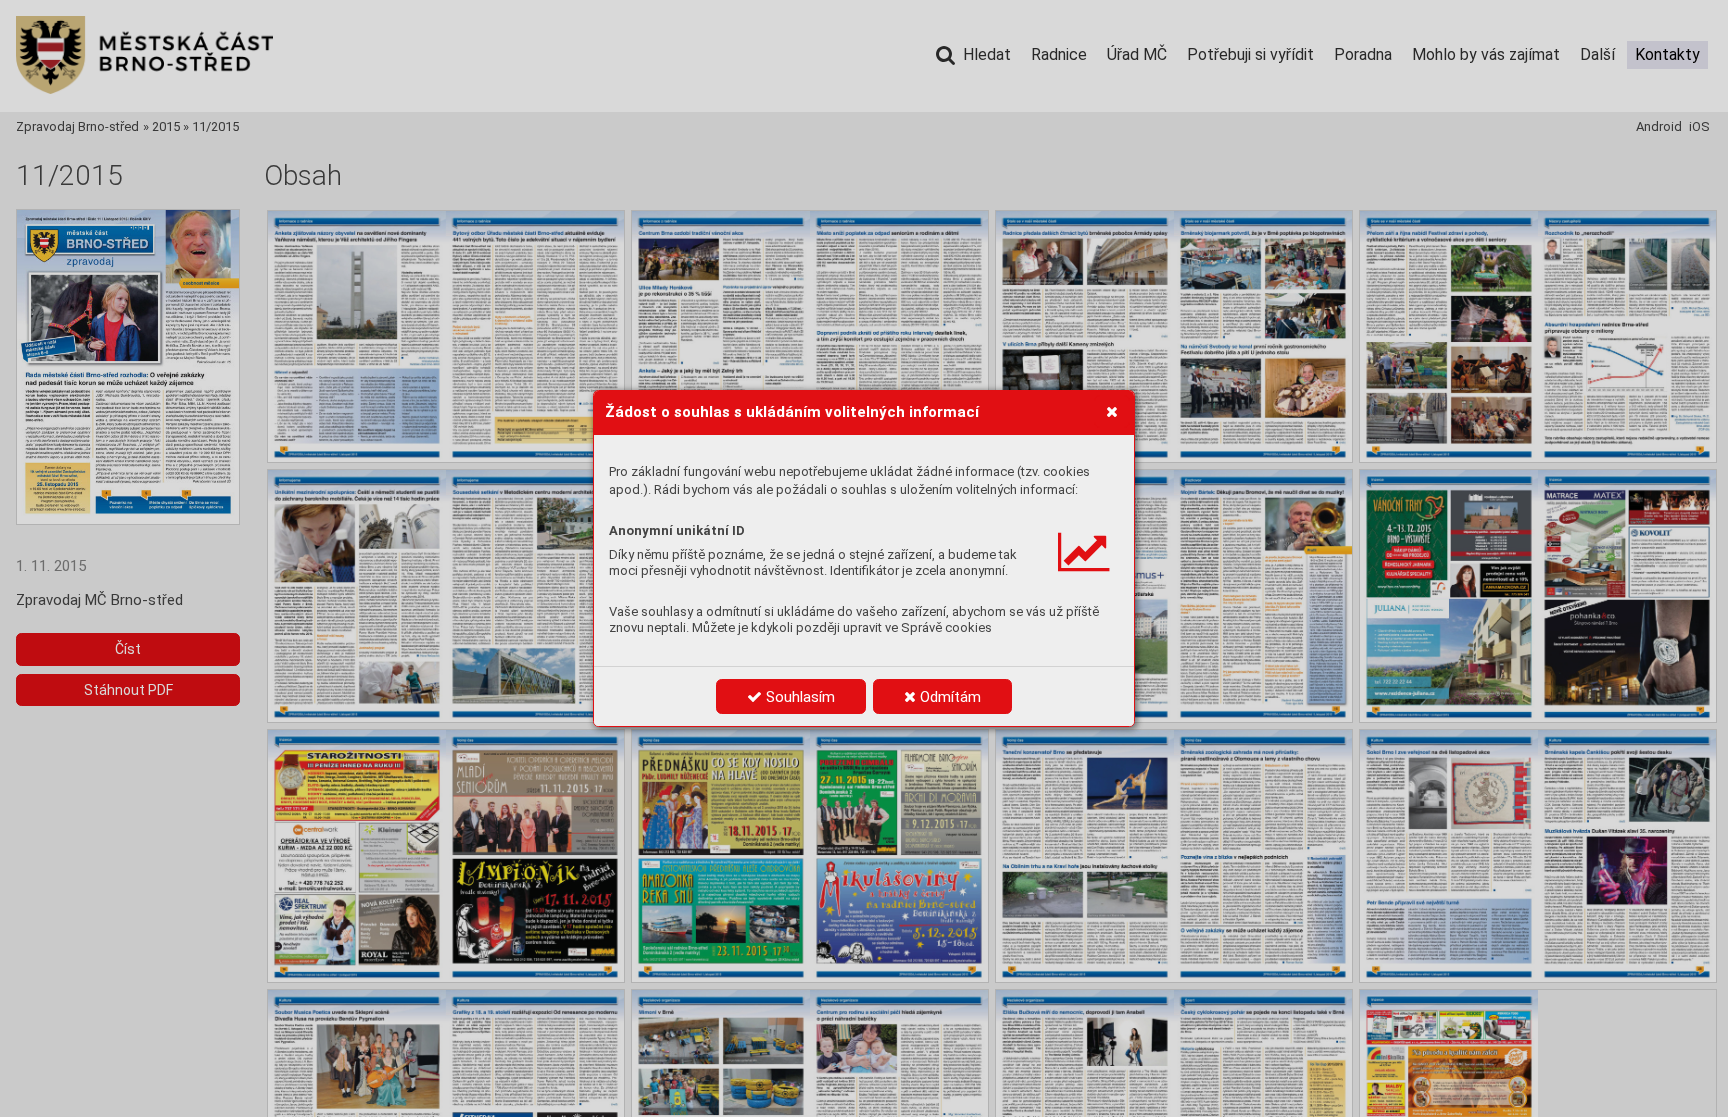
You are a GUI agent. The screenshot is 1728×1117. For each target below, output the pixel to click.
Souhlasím (798, 697)
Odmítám (948, 697)
